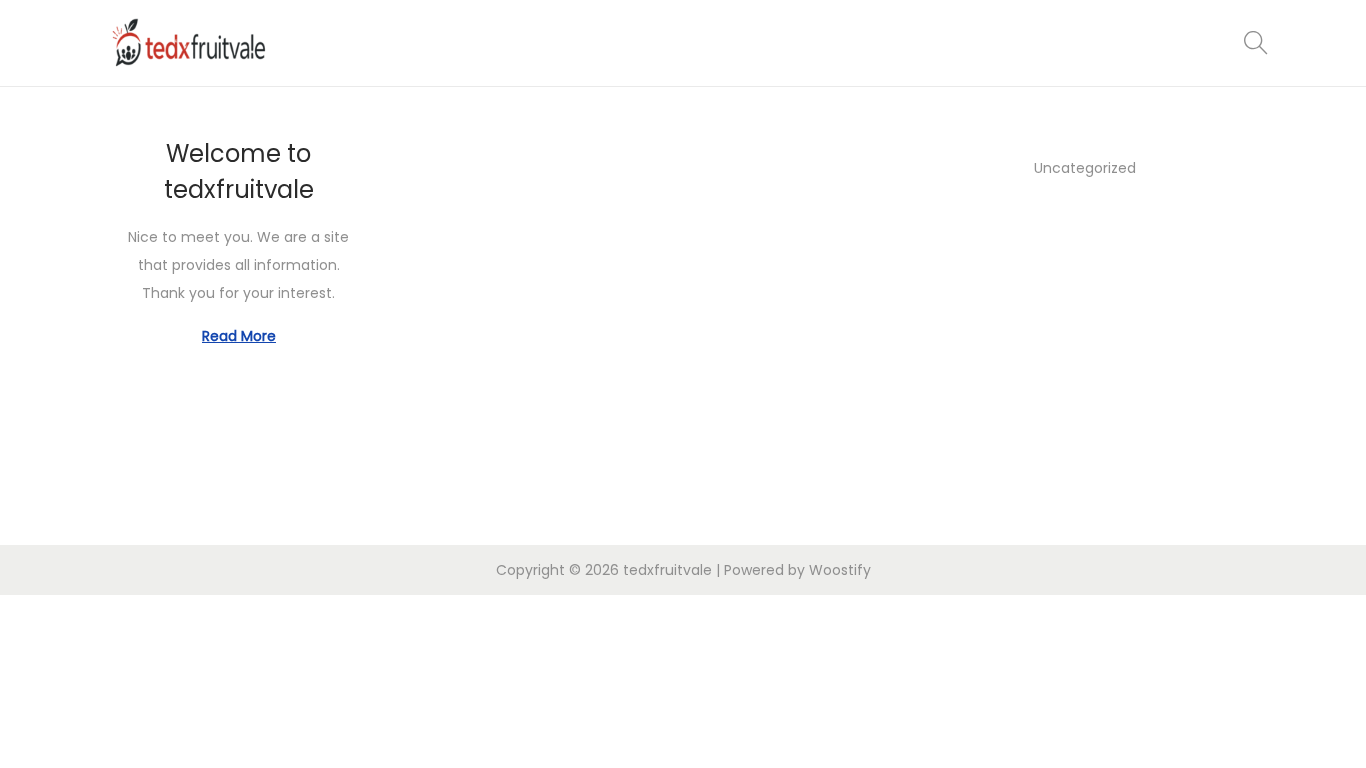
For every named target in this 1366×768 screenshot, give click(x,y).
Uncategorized (1085, 168)
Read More (239, 336)
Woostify (840, 570)
